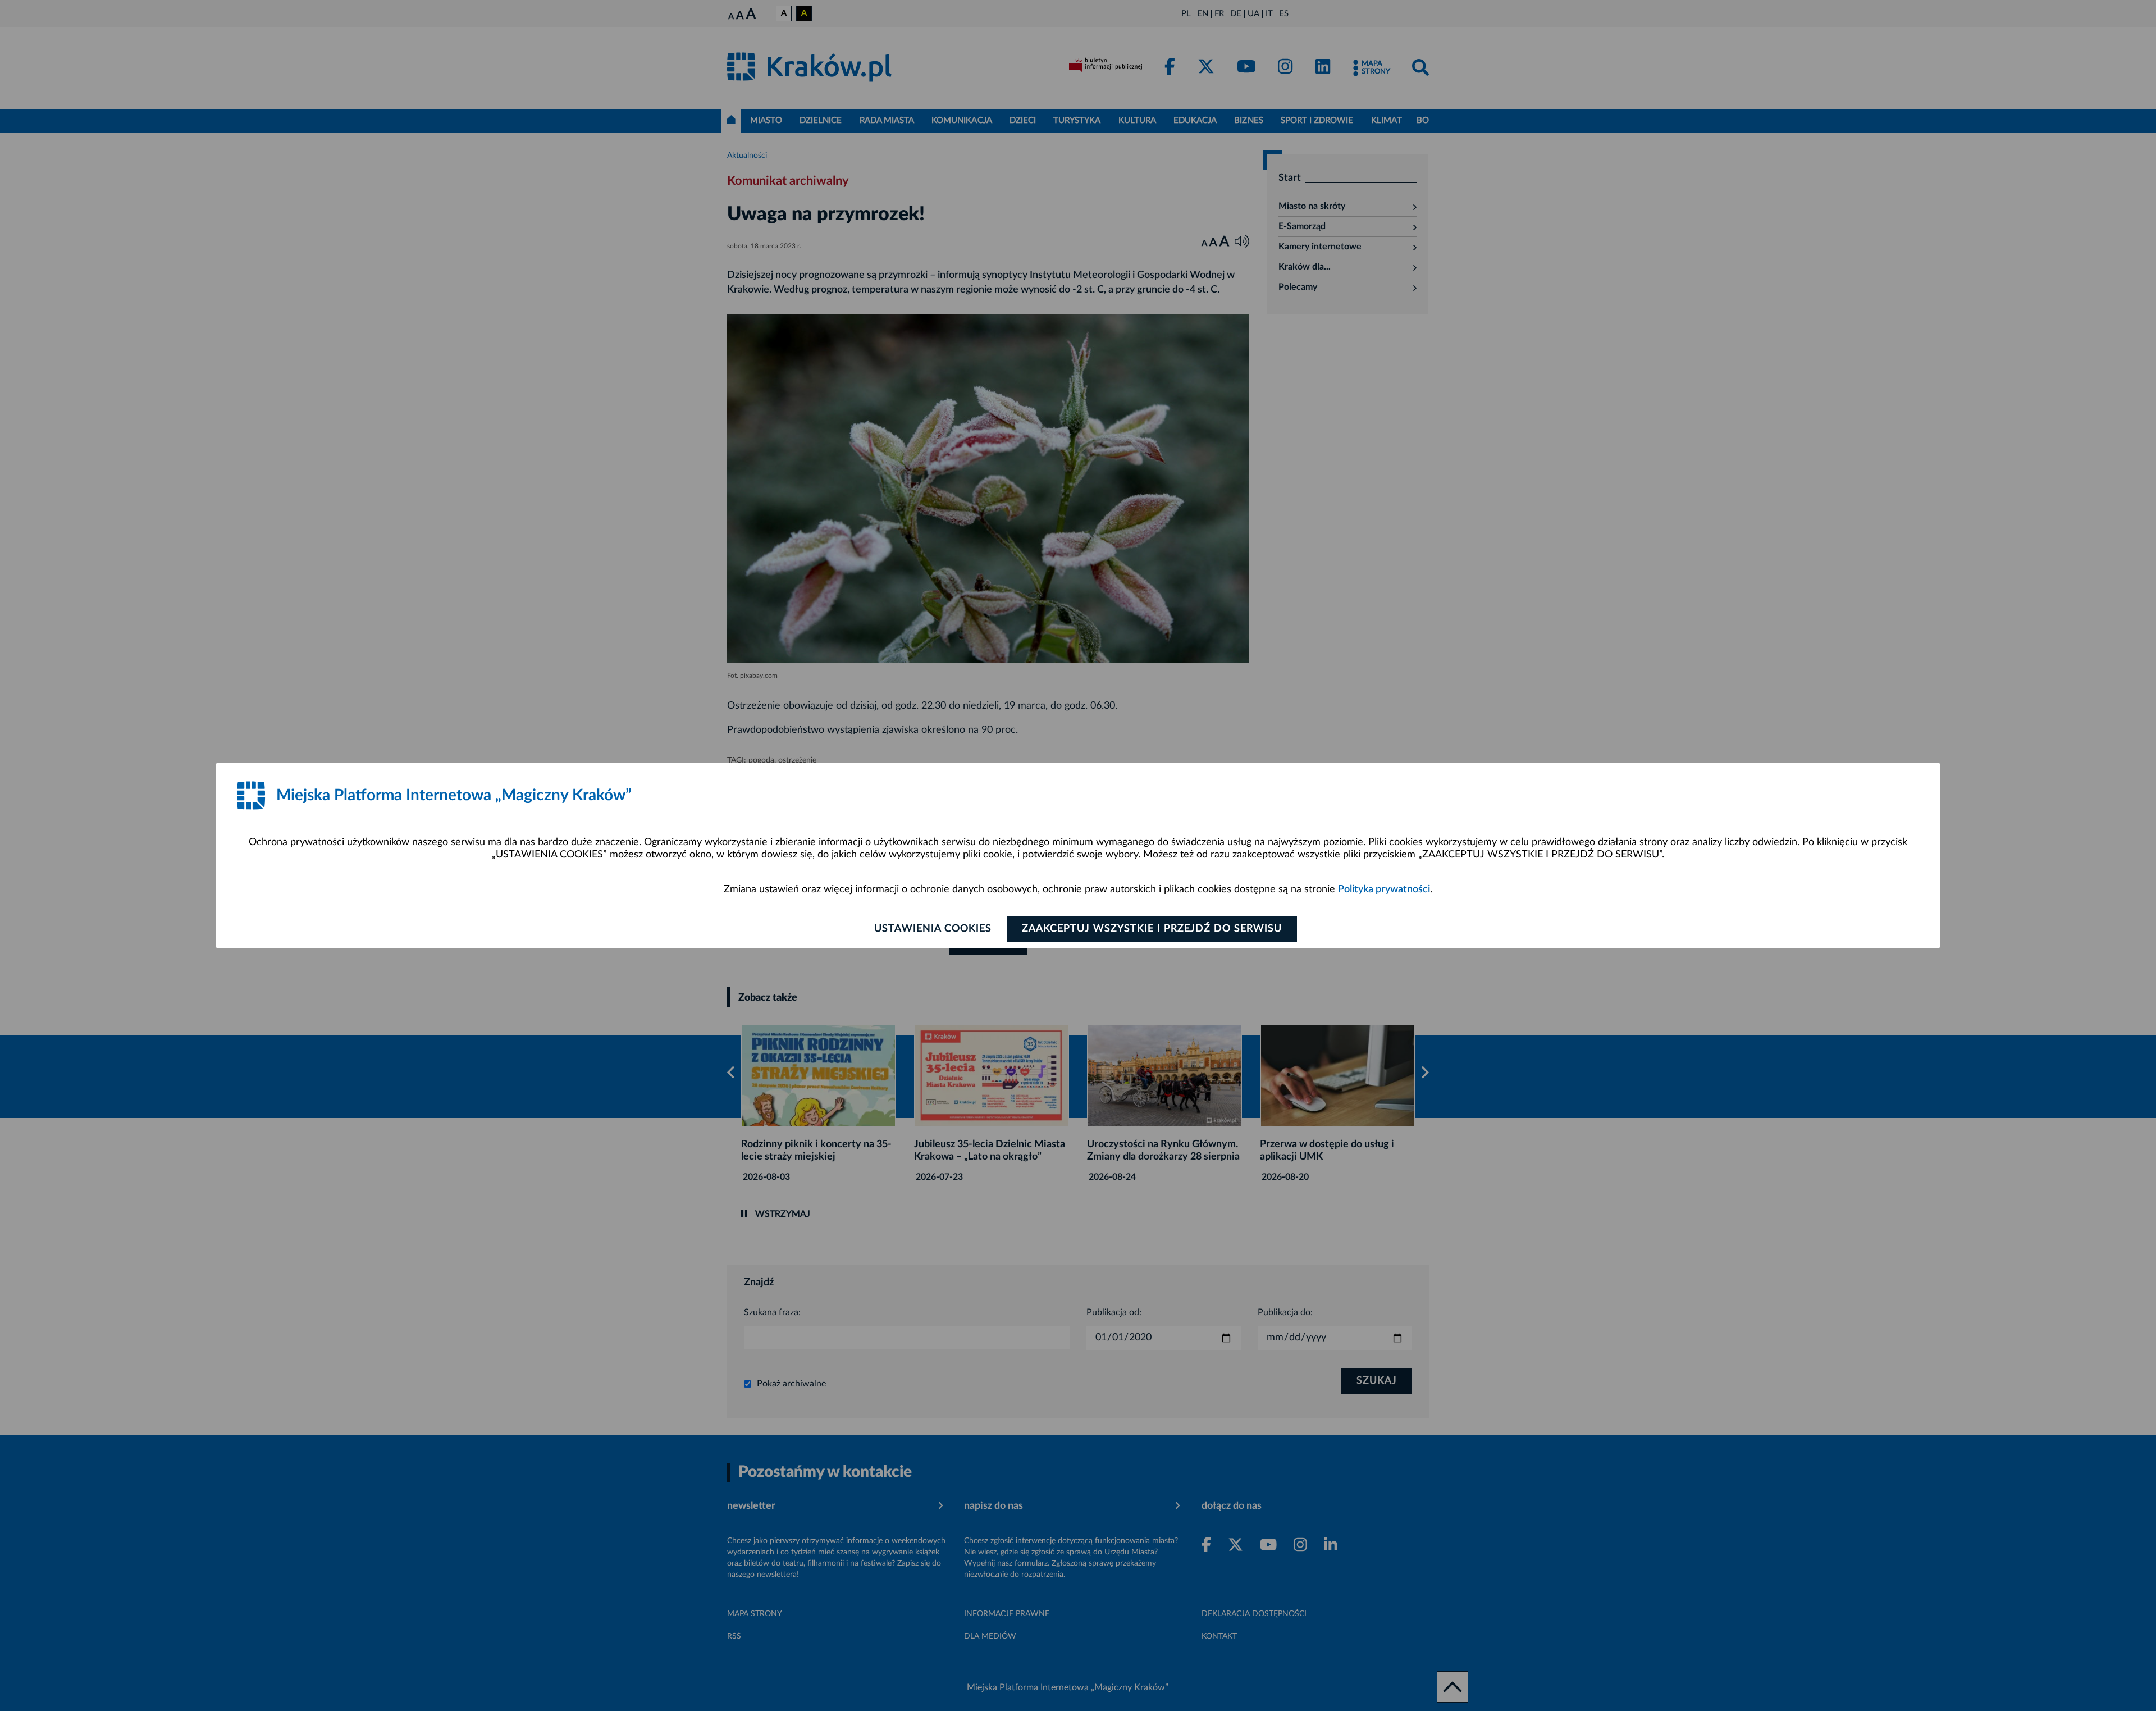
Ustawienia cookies (933, 929)
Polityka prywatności (1384, 889)
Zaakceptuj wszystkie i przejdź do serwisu (1152, 929)
